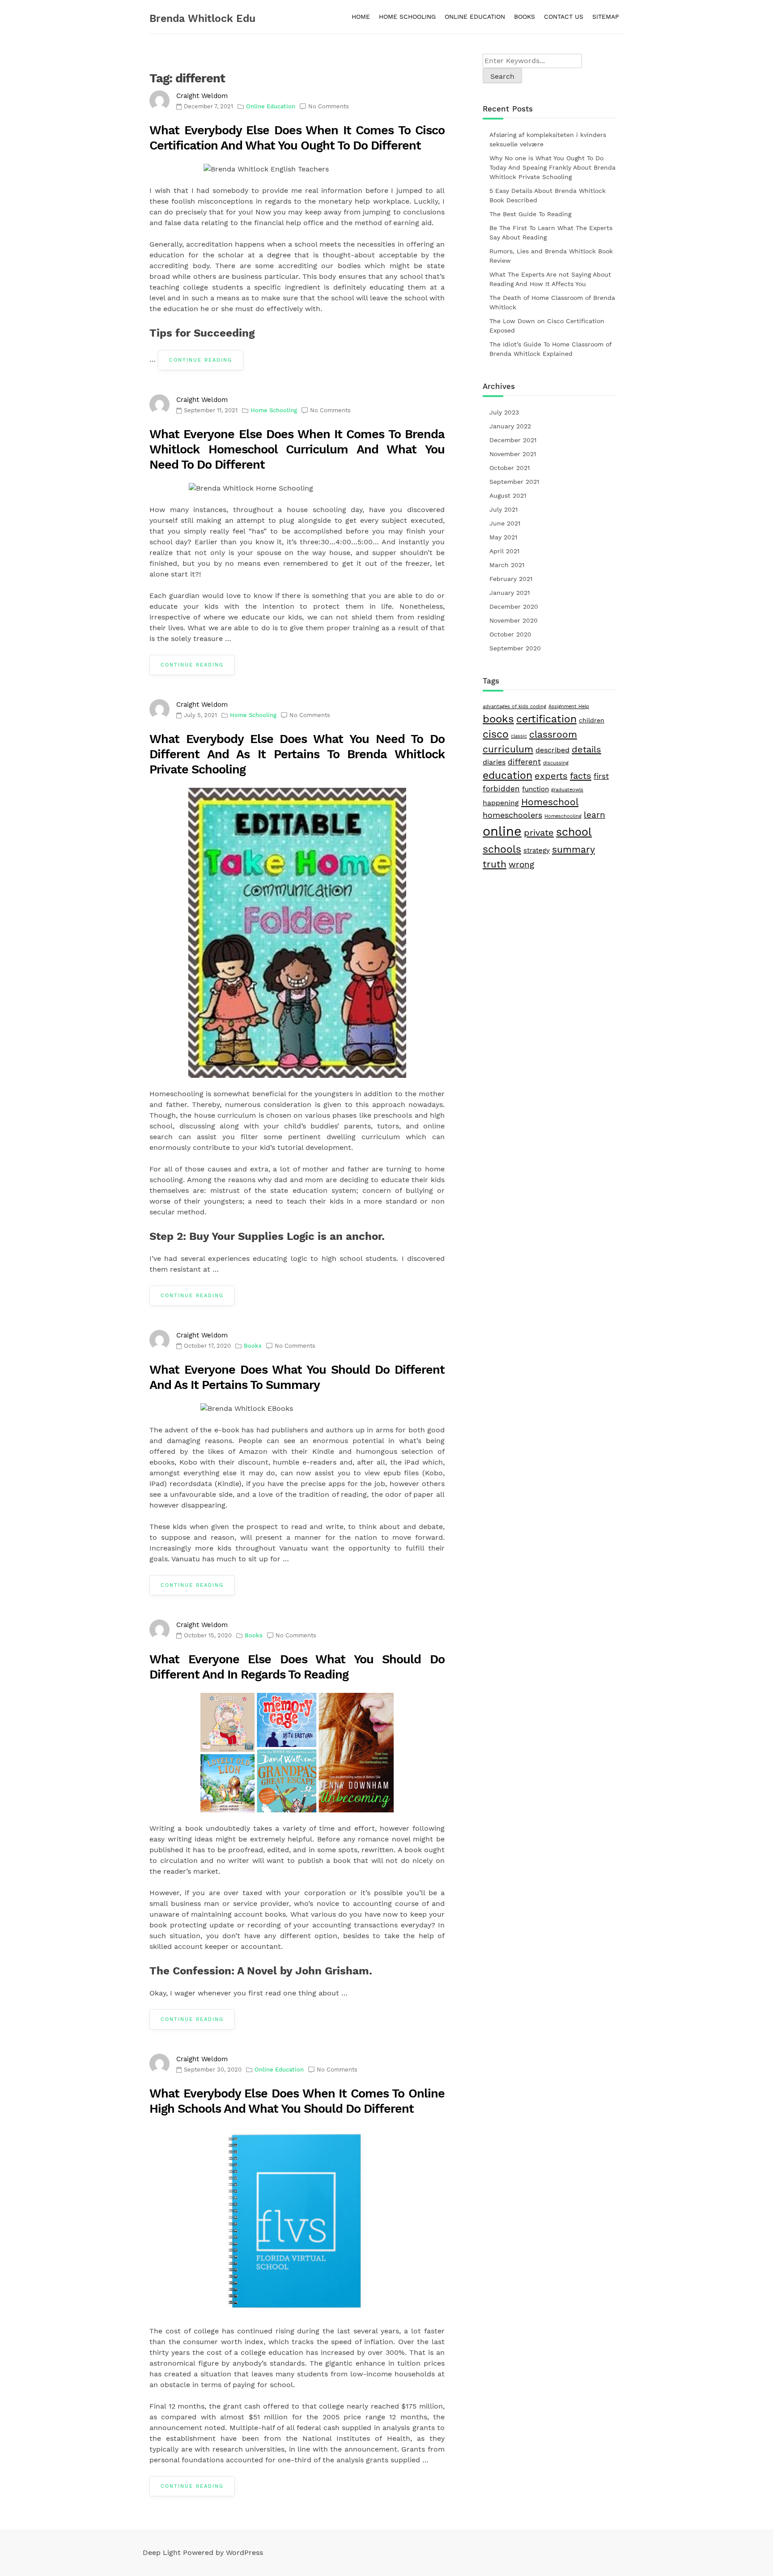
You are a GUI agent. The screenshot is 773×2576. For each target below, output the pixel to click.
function (535, 789)
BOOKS (525, 17)
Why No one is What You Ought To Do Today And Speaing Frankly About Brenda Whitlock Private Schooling (552, 167)
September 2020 (515, 648)
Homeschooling (563, 816)
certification (546, 719)
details (586, 749)
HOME (361, 17)
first (601, 776)
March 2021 (507, 565)
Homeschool (550, 802)
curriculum (508, 749)
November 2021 (513, 454)
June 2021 (505, 523)
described (552, 750)
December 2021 (513, 440)
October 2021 (510, 468)
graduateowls (567, 790)
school (574, 832)
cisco (496, 734)
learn (595, 815)
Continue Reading (201, 360)
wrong (521, 865)
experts (551, 776)
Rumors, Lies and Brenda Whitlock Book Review (551, 256)
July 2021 (503, 509)
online (502, 831)
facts (581, 776)
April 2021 (504, 551)
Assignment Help (569, 707)
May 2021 (503, 537)
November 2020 (514, 620)
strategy (537, 850)
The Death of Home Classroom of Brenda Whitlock (552, 302)
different (524, 762)
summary (573, 849)
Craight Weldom (202, 96)
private (539, 833)
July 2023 (504, 412)
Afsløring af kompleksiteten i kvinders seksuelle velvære (548, 139)
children (592, 720)
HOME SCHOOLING (407, 17)
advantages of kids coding (514, 707)
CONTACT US (564, 17)
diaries (494, 762)
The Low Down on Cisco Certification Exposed (547, 326)
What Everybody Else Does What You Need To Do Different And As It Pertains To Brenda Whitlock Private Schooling (297, 754)
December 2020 (514, 607)
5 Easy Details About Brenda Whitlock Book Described (548, 195)
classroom (553, 735)
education (508, 775)
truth (495, 864)
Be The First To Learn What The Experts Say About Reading (551, 233)
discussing (556, 763)
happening (501, 803)
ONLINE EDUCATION (475, 17)
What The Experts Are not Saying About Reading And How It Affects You (550, 279)
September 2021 (514, 482)
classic (519, 736)
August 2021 (508, 496)
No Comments (329, 106)
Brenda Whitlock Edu (202, 19)
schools (502, 849)
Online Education (271, 106)
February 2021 (511, 579)
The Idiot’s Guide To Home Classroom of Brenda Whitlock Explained (550, 349)
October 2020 (510, 634)
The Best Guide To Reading (530, 214)
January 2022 (510, 426)
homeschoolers (512, 815)
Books (253, 1346)
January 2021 (510, 593)
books (498, 719)
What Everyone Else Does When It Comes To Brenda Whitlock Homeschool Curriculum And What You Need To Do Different (297, 449)
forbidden (501, 789)
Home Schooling (274, 410)
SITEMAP (606, 17)
